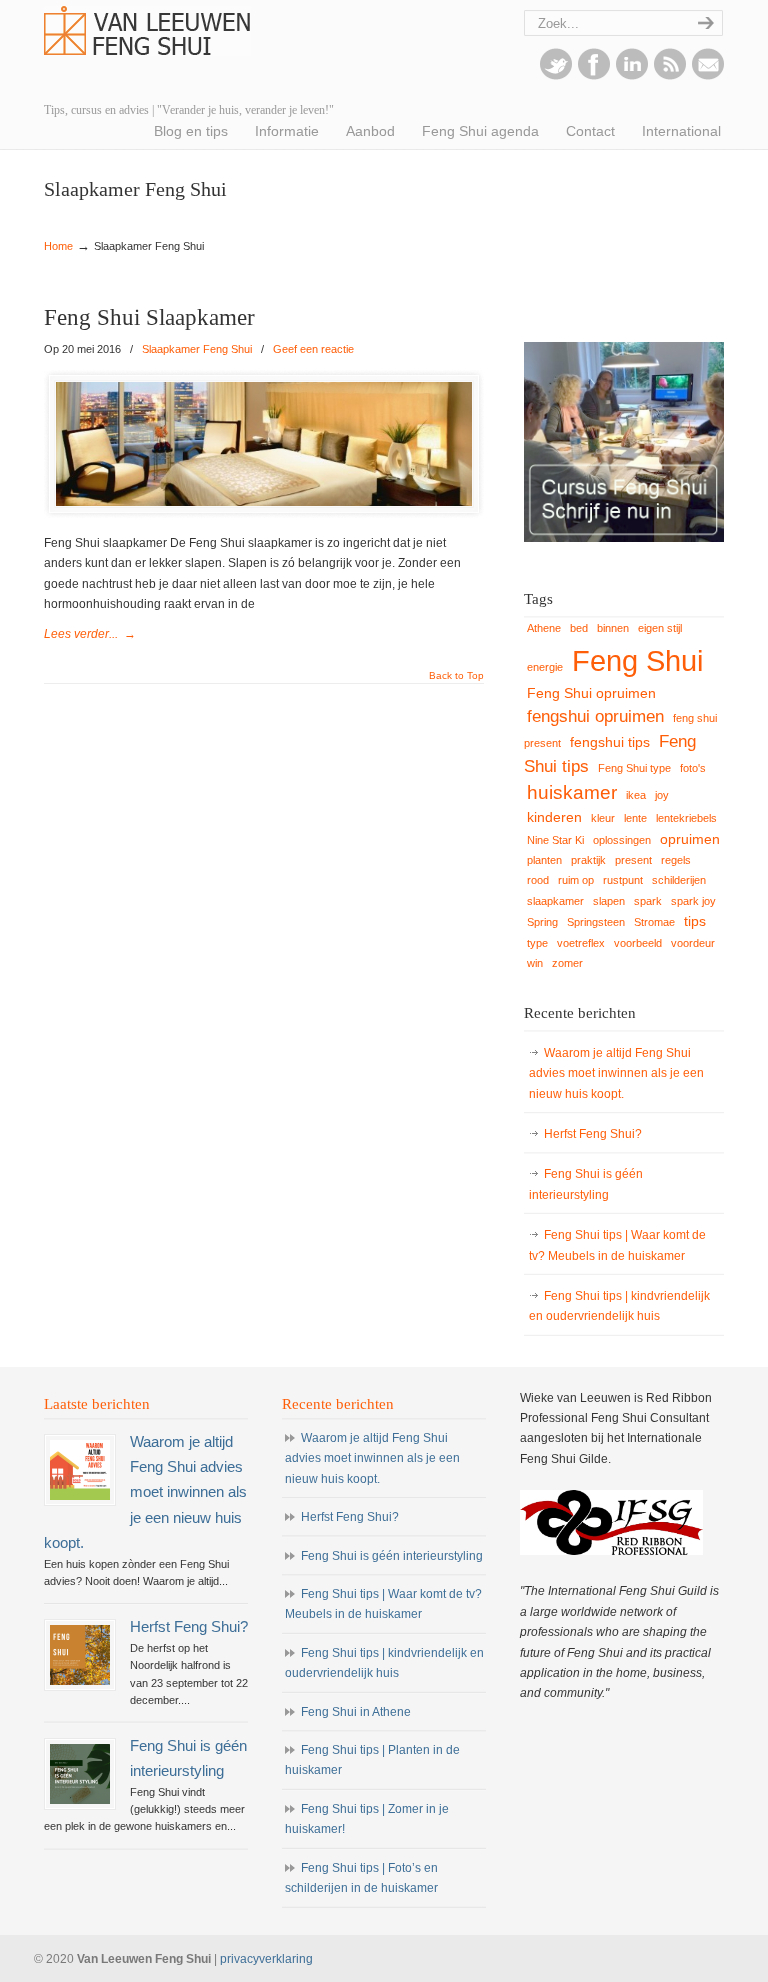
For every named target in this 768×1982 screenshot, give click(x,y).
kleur (603, 818)
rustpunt (623, 880)
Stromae (654, 922)
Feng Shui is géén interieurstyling (586, 1184)
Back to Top (456, 676)
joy (662, 795)
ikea (636, 795)
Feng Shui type (634, 768)
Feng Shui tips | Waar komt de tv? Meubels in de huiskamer (617, 1245)
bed (579, 628)
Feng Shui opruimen (591, 693)
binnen (613, 628)
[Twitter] (556, 76)
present (633, 860)
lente (635, 818)
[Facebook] (594, 76)
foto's (693, 768)
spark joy (693, 901)
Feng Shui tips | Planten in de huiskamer (372, 1760)
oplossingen (622, 840)
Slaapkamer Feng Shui (197, 349)
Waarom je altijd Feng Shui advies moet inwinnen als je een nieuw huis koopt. (616, 1073)
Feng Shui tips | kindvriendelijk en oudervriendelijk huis (619, 1306)
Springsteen (596, 922)
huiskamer (572, 792)
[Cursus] (624, 538)
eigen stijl (660, 628)
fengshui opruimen (595, 716)
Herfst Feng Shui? (593, 1134)
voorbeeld (638, 943)
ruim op (576, 880)
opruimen (690, 839)
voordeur (693, 943)
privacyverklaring (266, 1959)
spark (648, 901)
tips (695, 921)
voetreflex (581, 943)
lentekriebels (686, 818)
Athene (544, 628)
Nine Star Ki (555, 840)
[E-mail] (708, 76)
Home (58, 246)
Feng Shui (637, 660)
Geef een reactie (313, 349)
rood (538, 880)
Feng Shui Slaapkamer (149, 317)
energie (545, 667)
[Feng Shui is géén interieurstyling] (80, 1774)
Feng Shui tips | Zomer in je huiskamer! (367, 1819)
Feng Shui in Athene (356, 1712)
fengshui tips (610, 742)
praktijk (588, 860)
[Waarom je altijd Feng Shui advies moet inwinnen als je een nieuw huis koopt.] (80, 1470)
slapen (609, 901)
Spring (542, 922)
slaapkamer (555, 901)
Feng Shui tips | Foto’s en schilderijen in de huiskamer (361, 1878)
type (537, 943)
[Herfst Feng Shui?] (80, 1655)
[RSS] (670, 76)
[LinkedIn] (632, 76)
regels (676, 860)
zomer (567, 963)
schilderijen (679, 880)
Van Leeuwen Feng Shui (147, 31)
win (535, 963)
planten (544, 860)
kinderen (554, 817)
